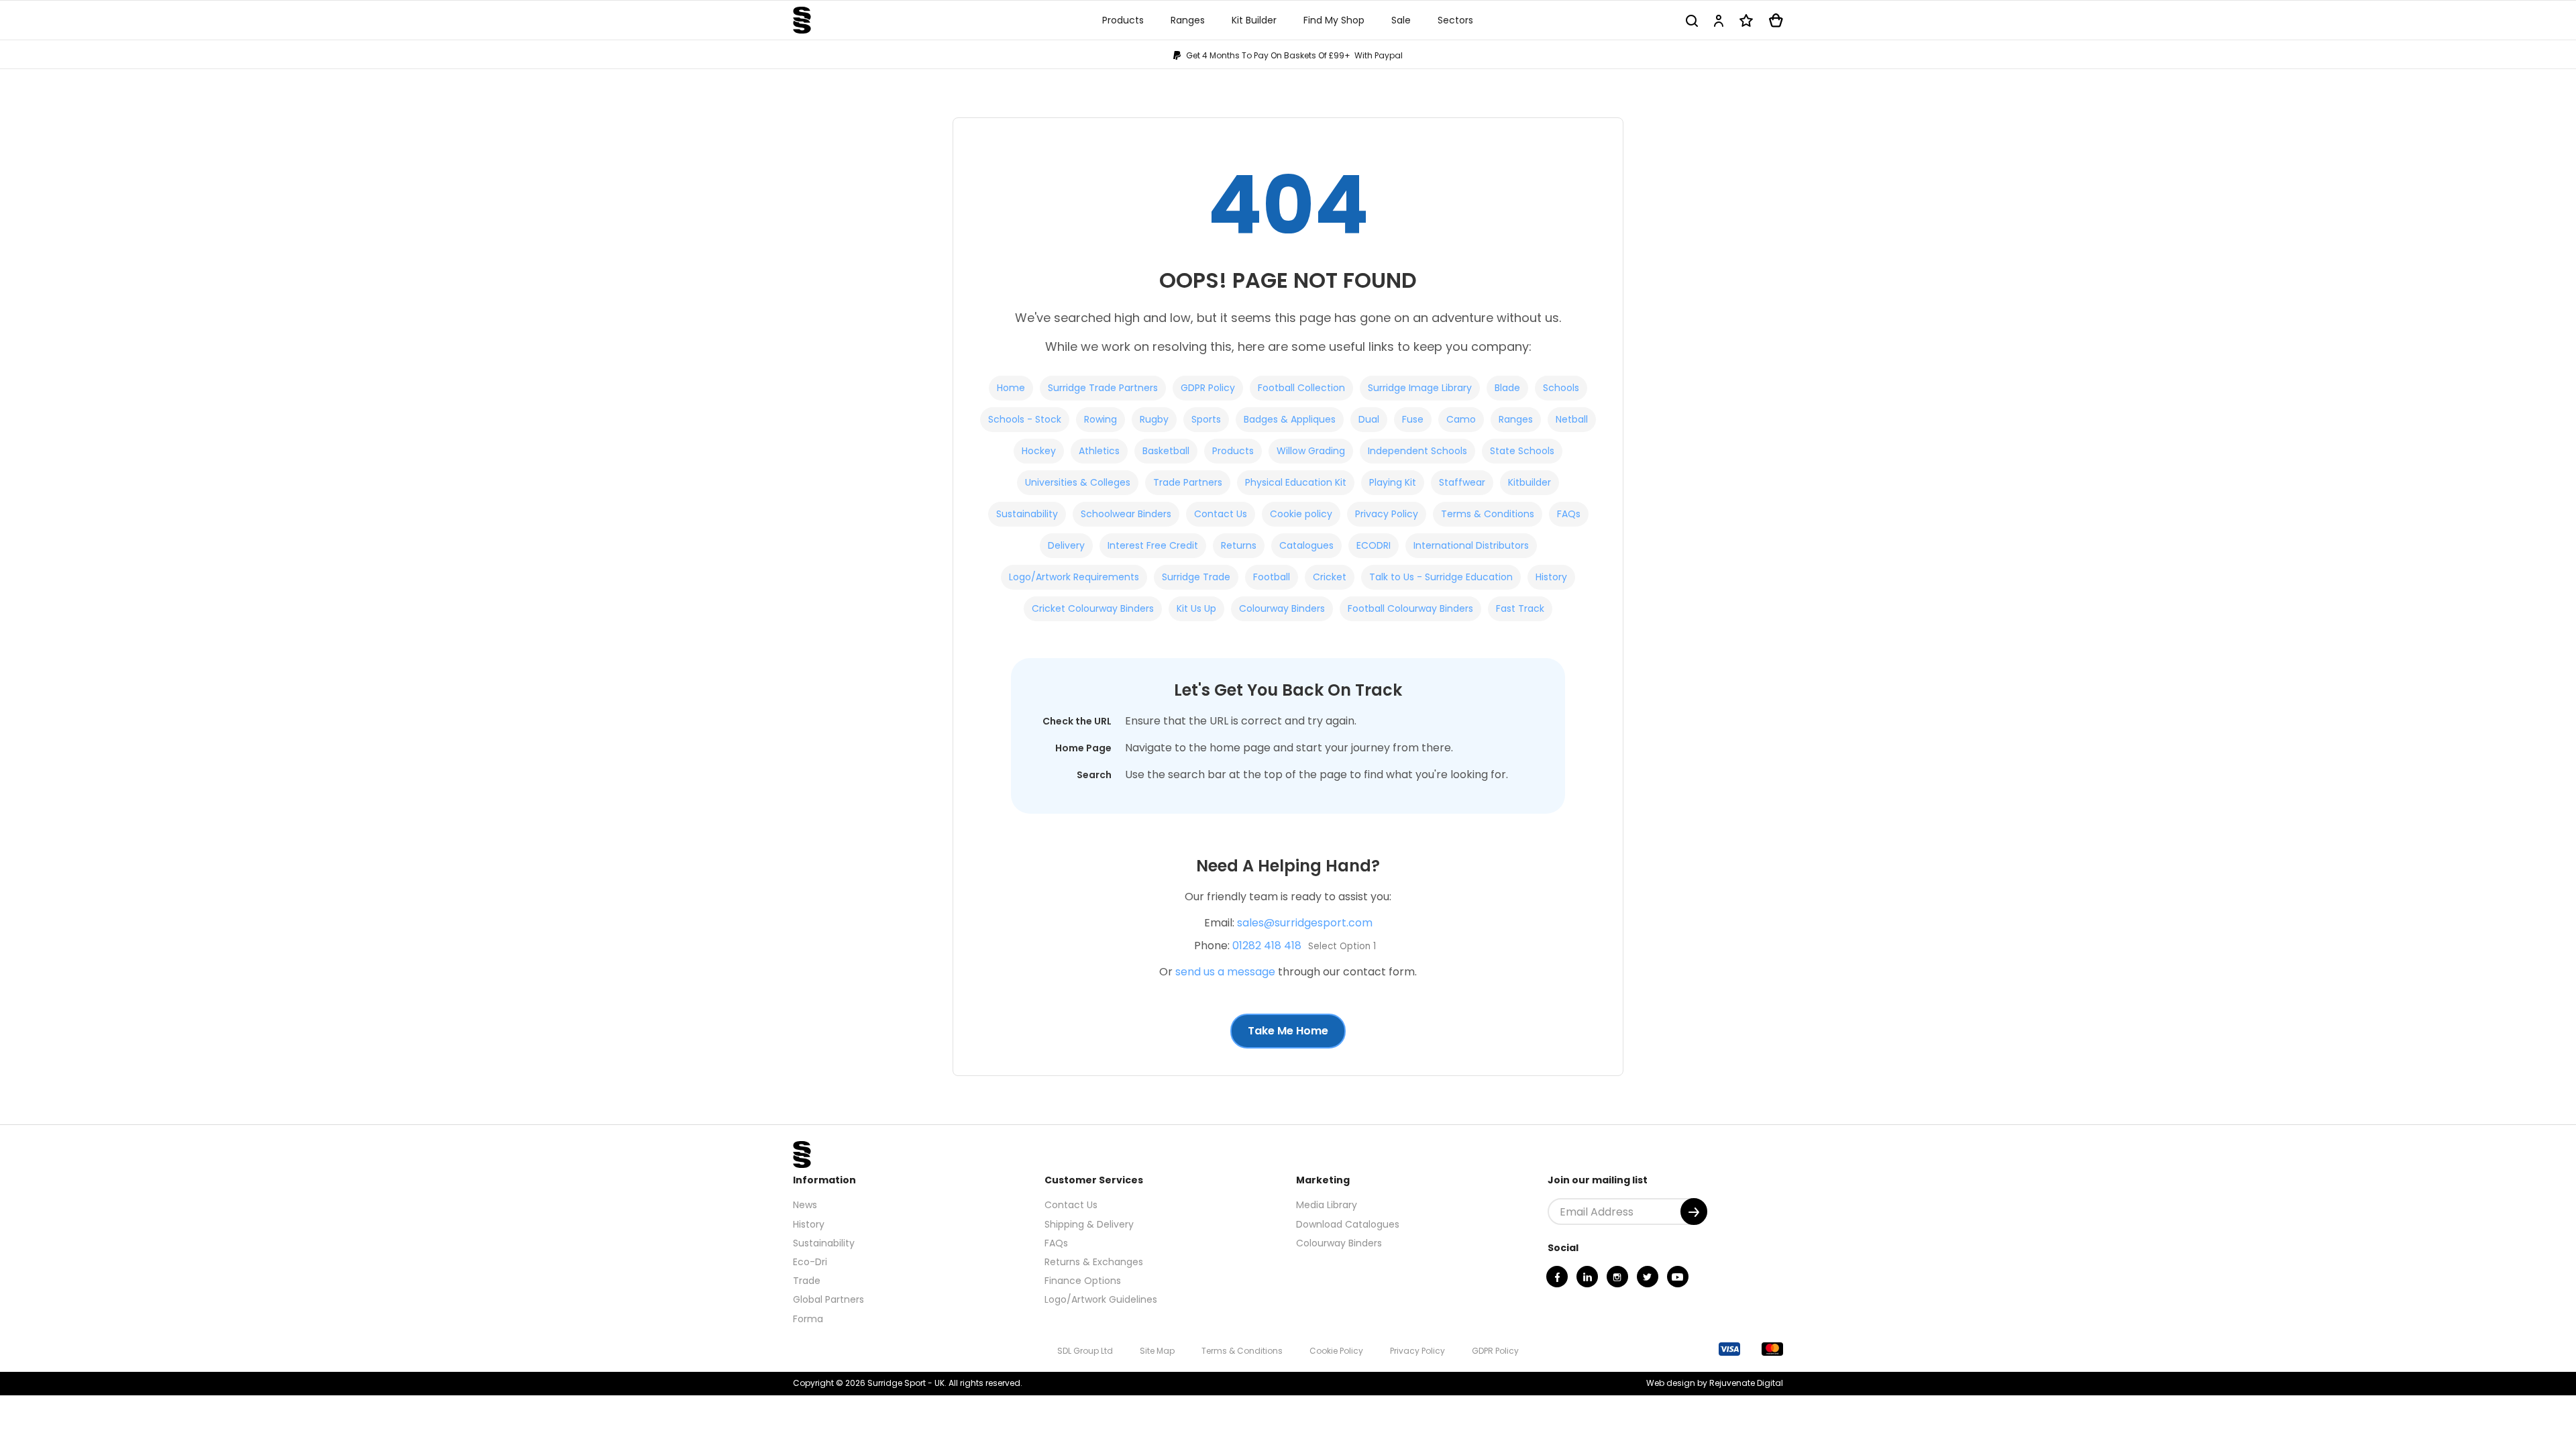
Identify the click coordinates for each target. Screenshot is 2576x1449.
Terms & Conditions (1488, 514)
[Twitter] (1648, 1277)
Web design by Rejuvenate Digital (1715, 1383)
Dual (1369, 419)
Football (1272, 577)
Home (1011, 388)
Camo (1461, 419)
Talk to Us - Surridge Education (1441, 577)
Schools (1561, 388)
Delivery (1066, 545)
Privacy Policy (1387, 514)
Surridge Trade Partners (1103, 388)
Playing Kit (1393, 482)
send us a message (1225, 972)
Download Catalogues (1348, 1224)
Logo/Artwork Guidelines (1101, 1299)
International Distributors (1471, 545)
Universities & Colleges (1078, 482)
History (1551, 577)
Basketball (1166, 451)
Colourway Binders (1282, 608)
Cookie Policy (1336, 1351)
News (805, 1205)
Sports (1206, 419)
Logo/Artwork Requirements (1074, 577)
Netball (1572, 419)
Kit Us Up (1196, 608)
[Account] (1719, 20)
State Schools (1522, 451)
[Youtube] (1678, 1277)
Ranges (1516, 419)
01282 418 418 (1267, 946)
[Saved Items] (1746, 20)
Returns (1239, 545)
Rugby (1154, 419)
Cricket (1330, 577)
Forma (808, 1319)
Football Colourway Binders (1410, 608)
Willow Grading (1311, 451)
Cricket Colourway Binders (1093, 608)
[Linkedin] (1587, 1277)
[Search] (1692, 20)
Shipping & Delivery (1089, 1224)
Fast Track (1520, 608)
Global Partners (828, 1299)
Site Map (1157, 1351)
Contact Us (1221, 514)
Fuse (1413, 419)
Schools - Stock (1025, 419)
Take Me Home (1288, 1031)
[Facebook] (1557, 1277)
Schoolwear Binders (1126, 514)
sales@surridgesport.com (1305, 923)
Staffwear (1462, 482)
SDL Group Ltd (1085, 1351)
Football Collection (1301, 388)
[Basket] (1776, 20)
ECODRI (1374, 545)
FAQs (1569, 514)
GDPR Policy (1208, 388)
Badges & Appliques (1290, 419)
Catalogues (1306, 545)
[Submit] (1694, 1212)
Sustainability (1027, 514)
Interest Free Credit (1153, 545)
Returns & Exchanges (1094, 1262)
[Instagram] (1617, 1277)
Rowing (1101, 419)
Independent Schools (1417, 451)
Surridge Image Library (1420, 388)
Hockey (1039, 451)
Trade (807, 1281)
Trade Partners (1188, 482)
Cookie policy (1301, 514)
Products (1233, 451)
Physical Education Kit (1296, 482)
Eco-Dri (810, 1262)
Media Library (1327, 1205)
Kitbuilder (1529, 482)
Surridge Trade (1196, 577)
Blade (1507, 388)
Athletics (1099, 451)
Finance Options (1083, 1281)
